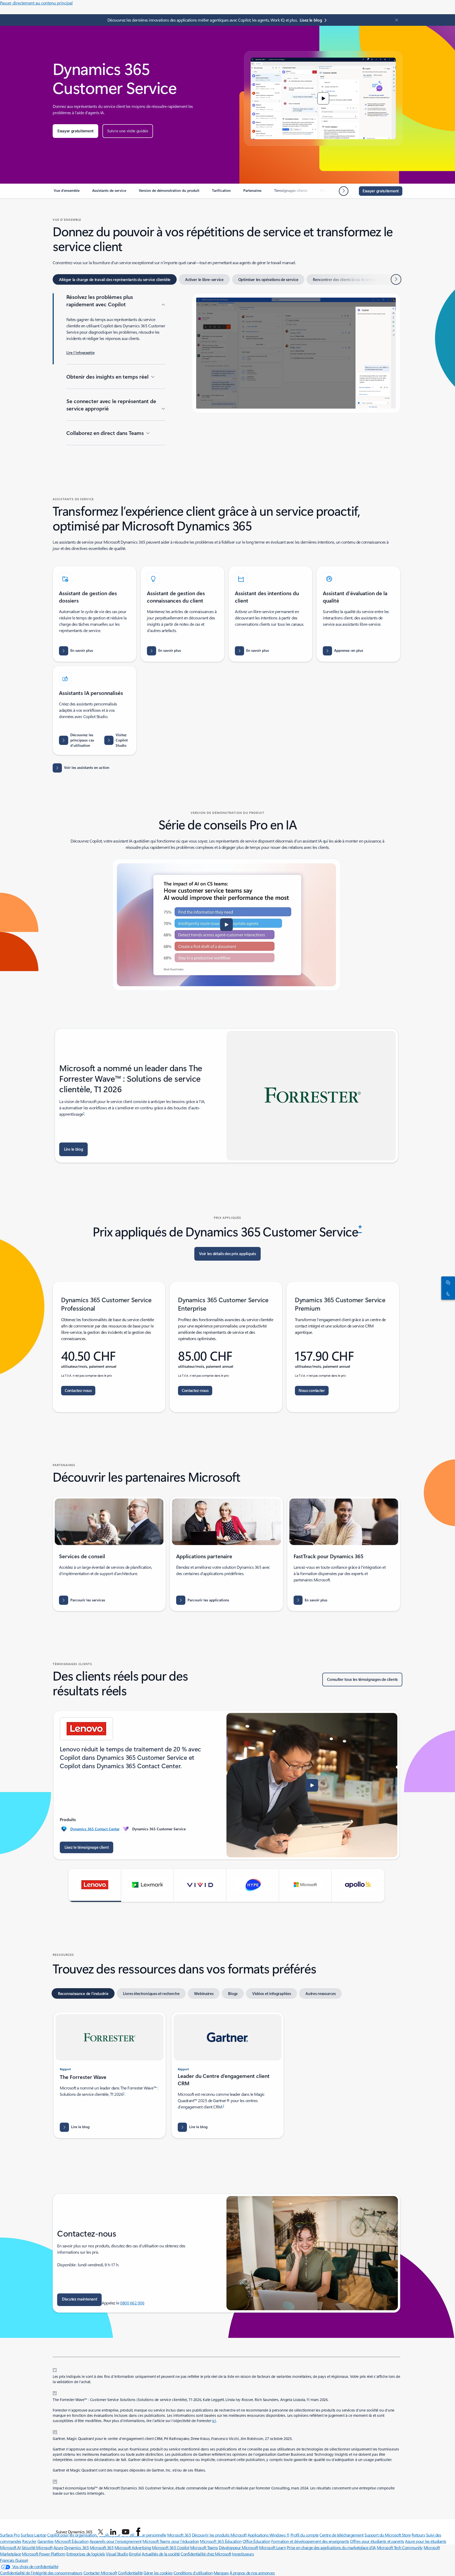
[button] (75, 131)
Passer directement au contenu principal (36, 3)
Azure (58, 2547)
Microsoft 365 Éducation (221, 2541)
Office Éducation (256, 2541)
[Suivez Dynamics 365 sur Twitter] (101, 2532)
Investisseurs (243, 2554)
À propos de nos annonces (252, 2573)
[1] (55, 2392)
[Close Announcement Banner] (395, 20)
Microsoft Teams (204, 2547)
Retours (418, 2535)
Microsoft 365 (102, 2547)
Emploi (135, 2554)
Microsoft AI (10, 2547)
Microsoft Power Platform (44, 2554)
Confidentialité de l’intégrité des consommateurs (41, 2573)
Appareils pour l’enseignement (116, 2541)
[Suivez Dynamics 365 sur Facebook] (138, 2532)
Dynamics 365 (76, 2547)
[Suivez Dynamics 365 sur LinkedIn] (113, 2532)
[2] (55, 2431)
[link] (67, 193)
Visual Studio (117, 2554)
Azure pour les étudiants (426, 2541)
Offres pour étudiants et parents (377, 2541)
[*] (55, 2369)
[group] (226, 1785)
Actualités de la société (161, 2554)
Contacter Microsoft (100, 2573)
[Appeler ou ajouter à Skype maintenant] (447, 1294)
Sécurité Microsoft (37, 2547)
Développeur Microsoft (238, 2547)
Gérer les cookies (158, 2573)
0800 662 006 (132, 2303)
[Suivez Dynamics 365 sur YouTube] (126, 2532)
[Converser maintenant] (447, 1282)
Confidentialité (130, 2573)
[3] (55, 2480)
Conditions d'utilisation (193, 2573)
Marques (221, 2573)
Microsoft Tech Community (400, 2547)
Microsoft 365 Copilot (170, 2547)
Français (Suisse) (14, 2560)
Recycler (29, 2541)
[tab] (115, 279)
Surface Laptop (33, 2535)
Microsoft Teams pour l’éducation (171, 2541)
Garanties (46, 2541)
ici (214, 2421)
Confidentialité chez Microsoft (206, 2554)
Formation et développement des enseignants (310, 2541)
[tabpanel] (226, 376)
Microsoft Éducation (71, 2541)
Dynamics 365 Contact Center (95, 1829)
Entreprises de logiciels (86, 2554)
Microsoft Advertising (133, 2547)
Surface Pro (10, 2535)
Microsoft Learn (273, 2547)
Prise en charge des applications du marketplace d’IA (331, 2547)
